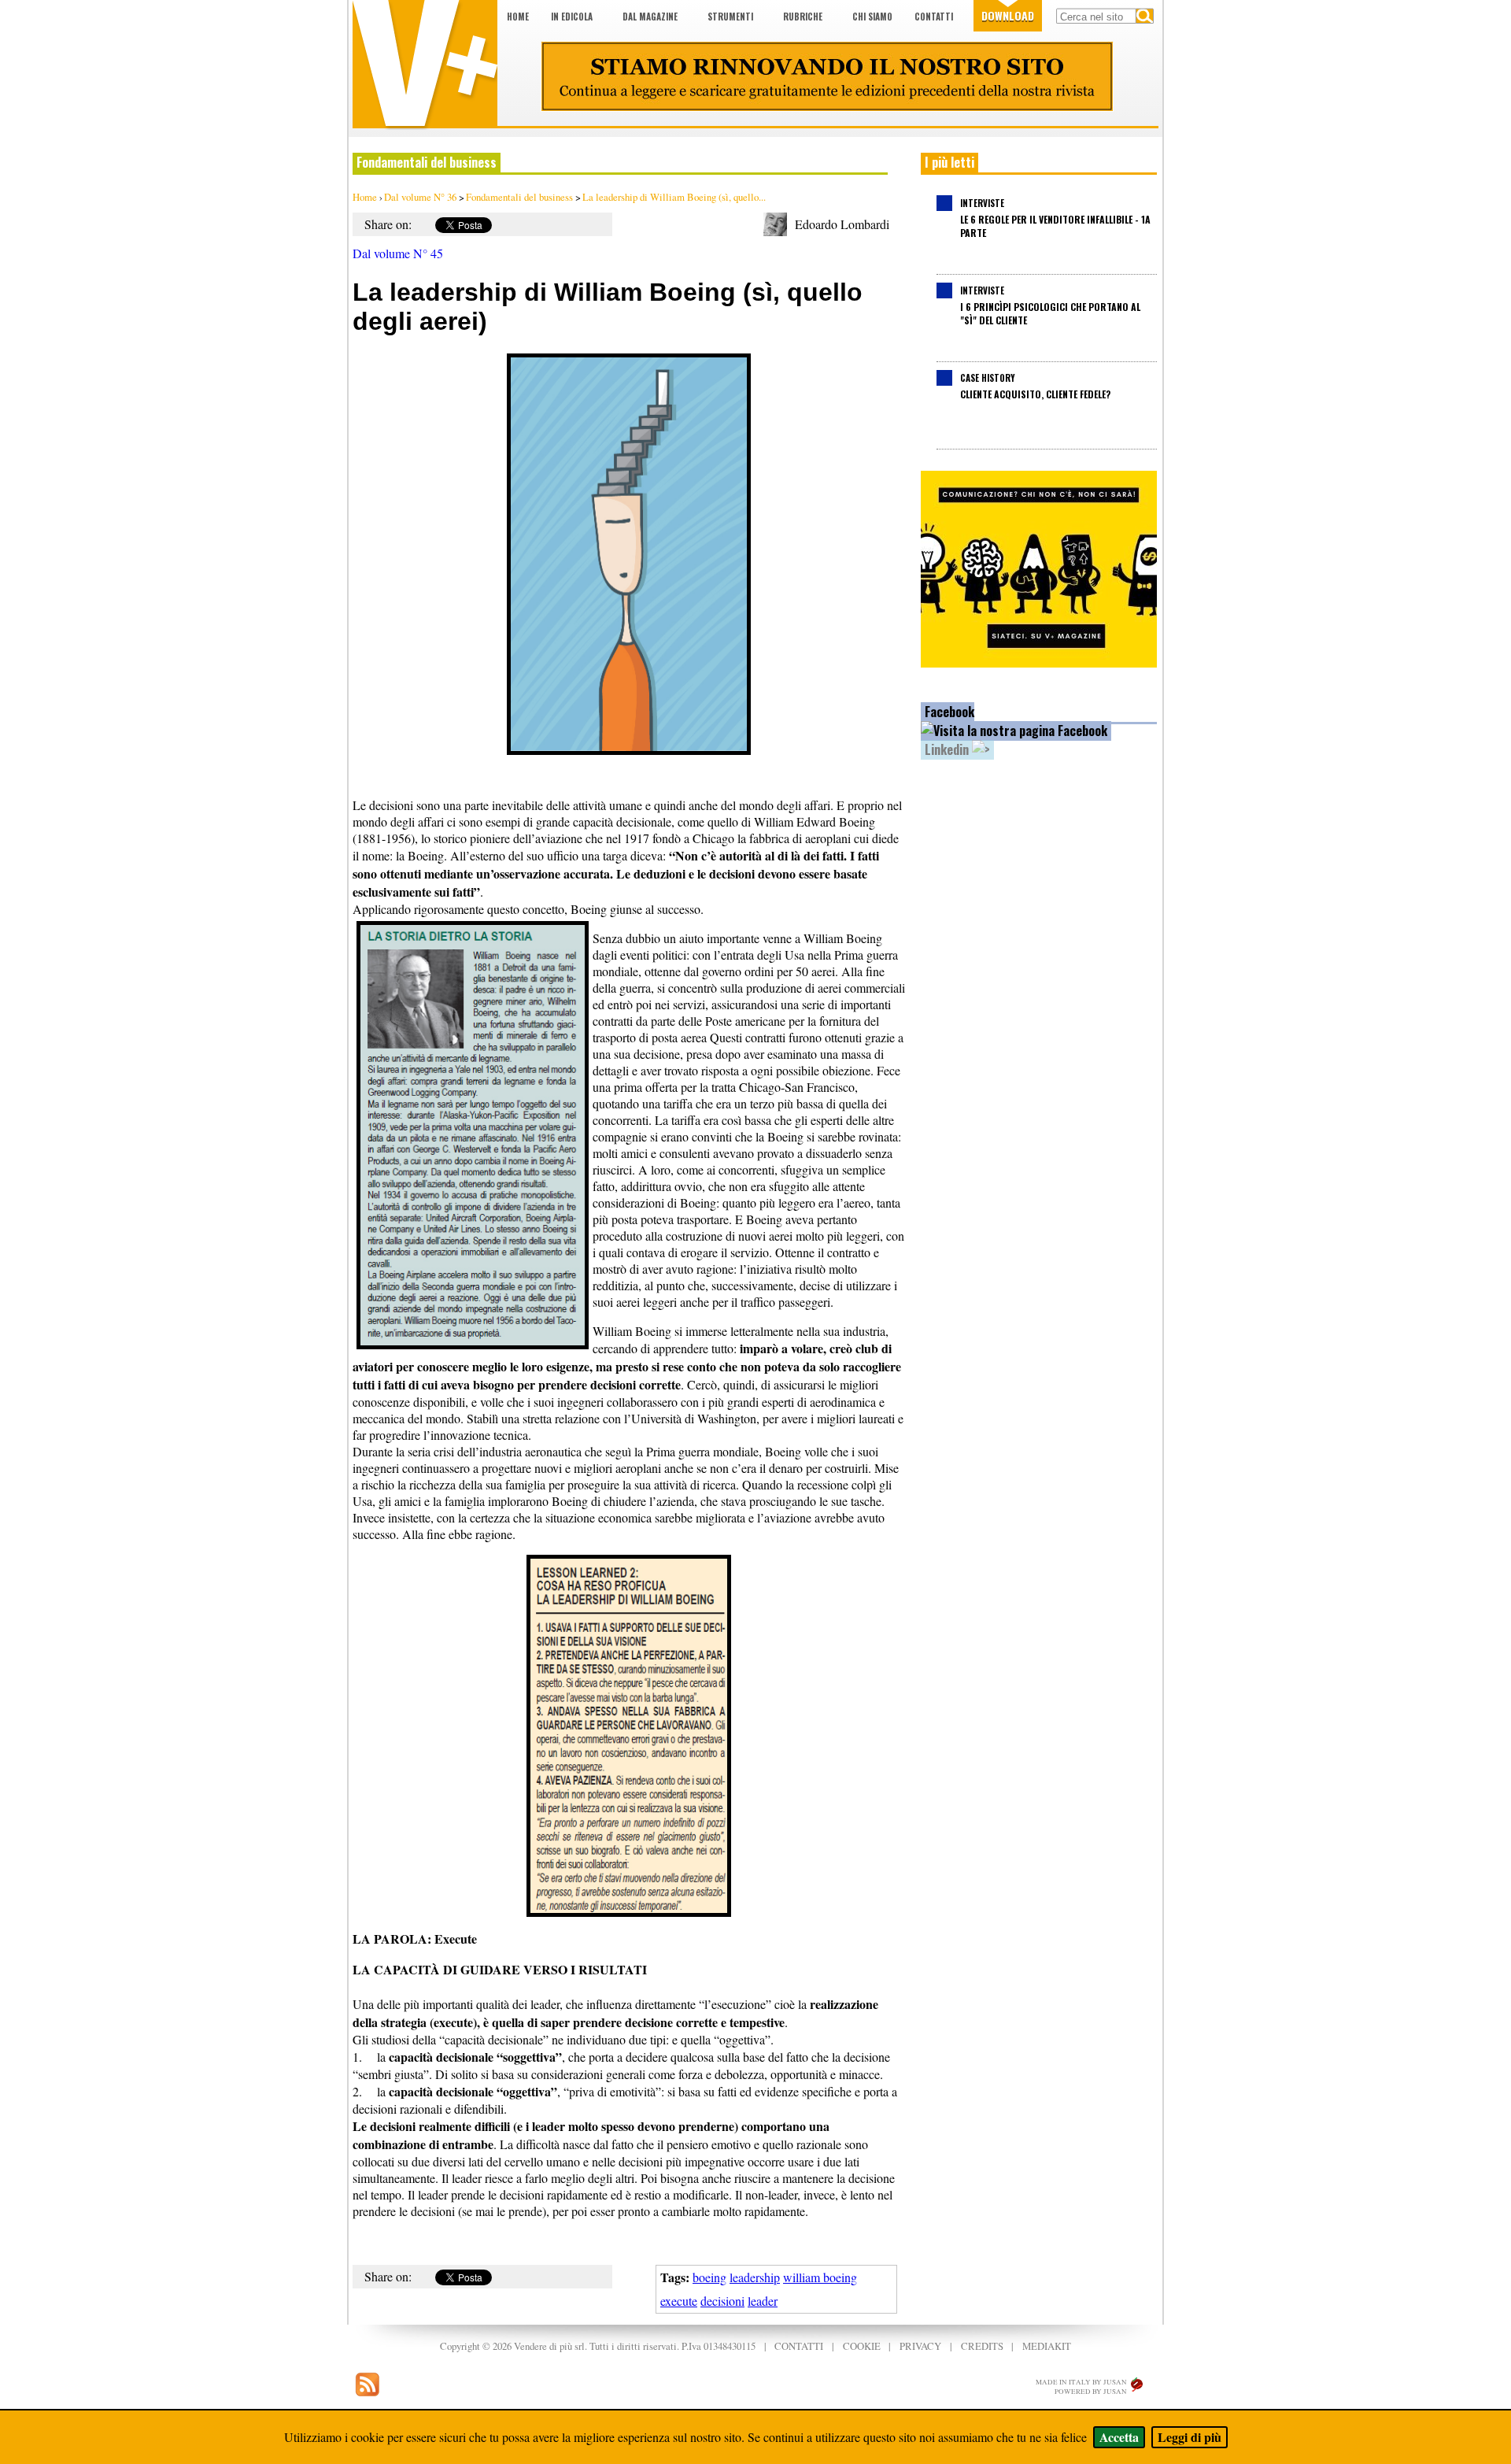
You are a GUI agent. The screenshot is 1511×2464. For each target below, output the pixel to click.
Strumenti (730, 17)
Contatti (934, 17)
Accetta (1119, 2437)
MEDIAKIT (1047, 2346)
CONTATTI (799, 2346)
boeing (709, 2277)
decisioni (722, 2301)
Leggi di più (1190, 2437)
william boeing (820, 2277)
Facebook (949, 712)
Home (518, 17)
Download (1008, 15)
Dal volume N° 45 (398, 253)
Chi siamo (872, 17)
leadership (755, 2277)
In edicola (572, 17)
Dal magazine (650, 17)
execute (679, 2301)
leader (763, 2301)
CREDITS (982, 2346)
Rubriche (803, 17)
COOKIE (862, 2346)
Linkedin (948, 749)
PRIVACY (920, 2346)
